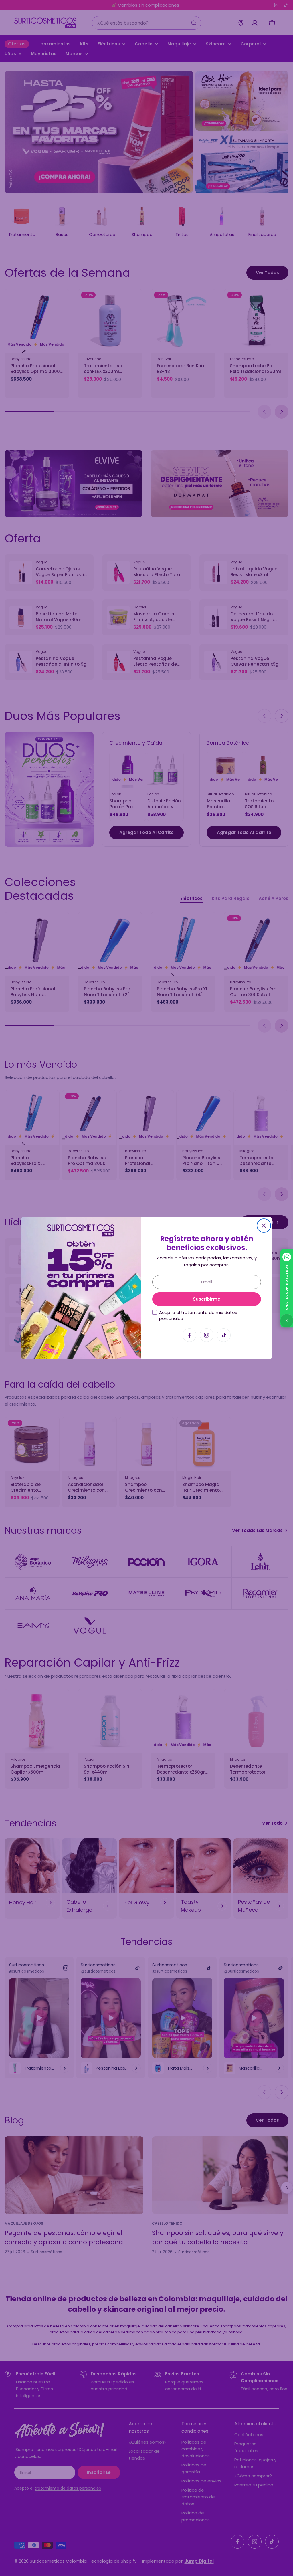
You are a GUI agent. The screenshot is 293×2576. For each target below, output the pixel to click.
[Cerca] (264, 1226)
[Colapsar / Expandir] (287, 1321)
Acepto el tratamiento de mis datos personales (198, 1315)
